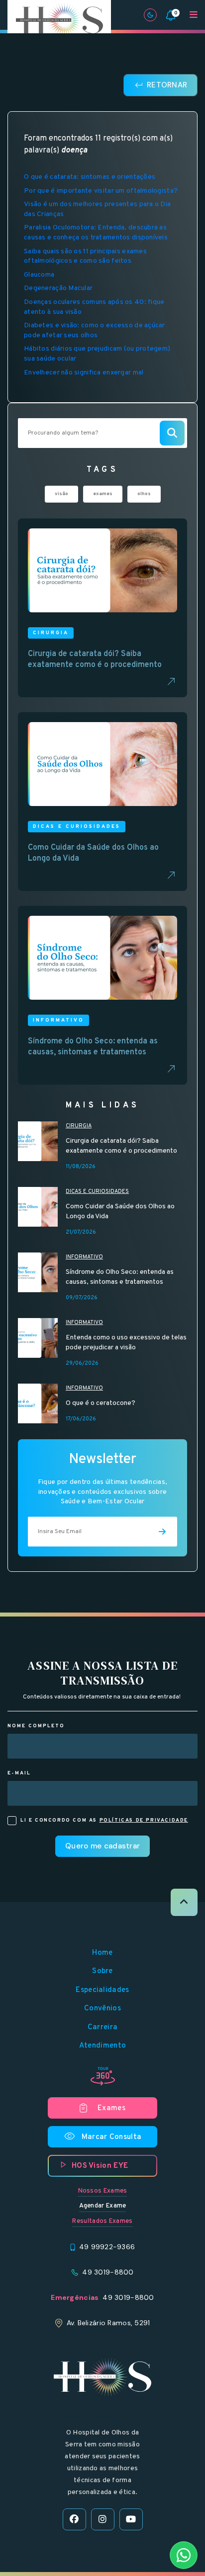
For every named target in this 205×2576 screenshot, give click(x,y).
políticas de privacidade (144, 1820)
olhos (144, 494)
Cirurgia (79, 1126)
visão (61, 494)
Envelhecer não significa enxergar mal (84, 373)
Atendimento (102, 2046)
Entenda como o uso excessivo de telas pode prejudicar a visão (126, 1343)
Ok (103, 1646)
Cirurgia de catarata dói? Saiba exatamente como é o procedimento (121, 1146)
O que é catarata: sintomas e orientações (90, 177)
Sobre (102, 1971)
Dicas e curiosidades (97, 1191)
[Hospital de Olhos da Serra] (59, 20)
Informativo (84, 1257)
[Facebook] (74, 2519)
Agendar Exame (103, 2206)
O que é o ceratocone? (101, 1403)
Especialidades (102, 1990)
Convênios (102, 2009)
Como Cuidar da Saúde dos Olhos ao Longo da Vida (120, 1212)
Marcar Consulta (103, 2136)
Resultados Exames (102, 2221)
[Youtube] (131, 2519)
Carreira (102, 2027)
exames (103, 494)
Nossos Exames (103, 2191)
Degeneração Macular (58, 288)
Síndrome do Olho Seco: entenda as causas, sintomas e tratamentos (120, 1277)
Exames (111, 2108)
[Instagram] (103, 2519)
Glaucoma (39, 275)
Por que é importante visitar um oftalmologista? (101, 191)
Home (102, 1953)
